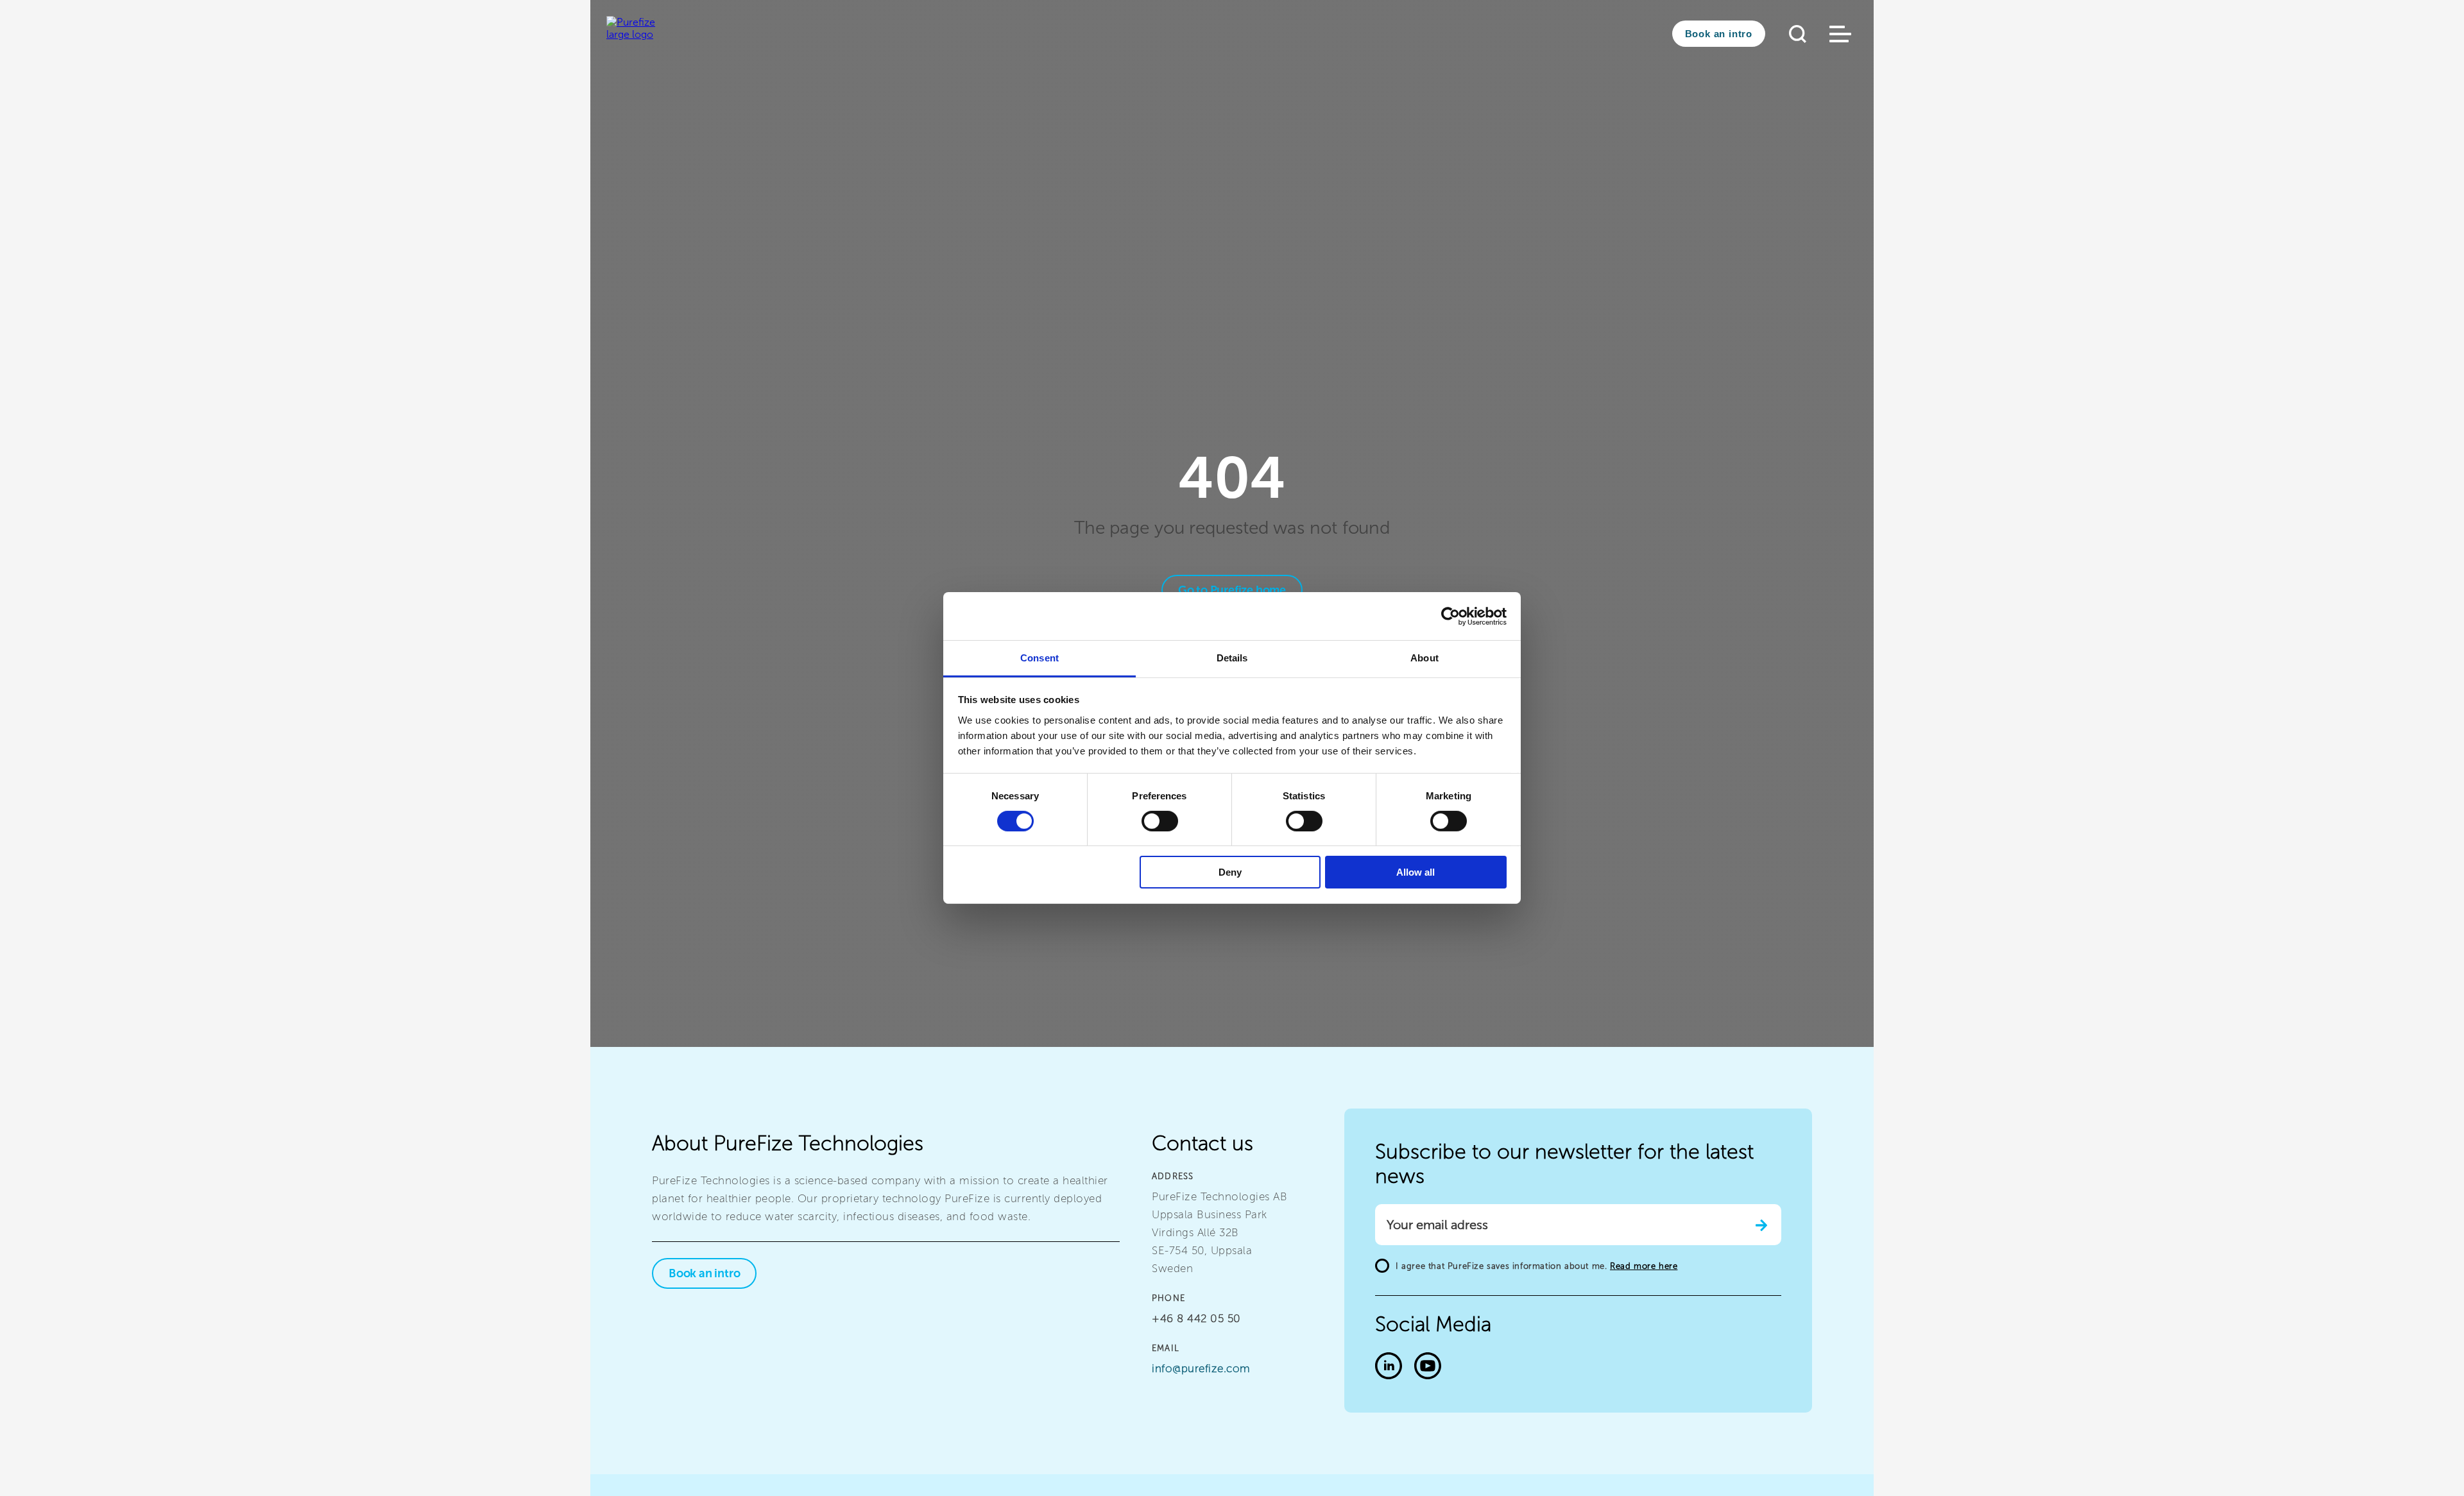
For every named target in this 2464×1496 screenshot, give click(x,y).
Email (1166, 1348)
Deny (1230, 873)
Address (1173, 1176)
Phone (1168, 1298)
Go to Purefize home (1232, 590)
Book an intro (1719, 34)
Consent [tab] (1039, 658)
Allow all (1416, 873)
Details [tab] (1232, 658)
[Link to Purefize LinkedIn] (1389, 1367)
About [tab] (1425, 658)
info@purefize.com (1201, 1368)
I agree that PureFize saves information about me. (1536, 1266)
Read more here (1644, 1266)
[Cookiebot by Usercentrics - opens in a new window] (1450, 616)
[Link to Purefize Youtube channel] (1428, 1367)
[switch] (1160, 821)
